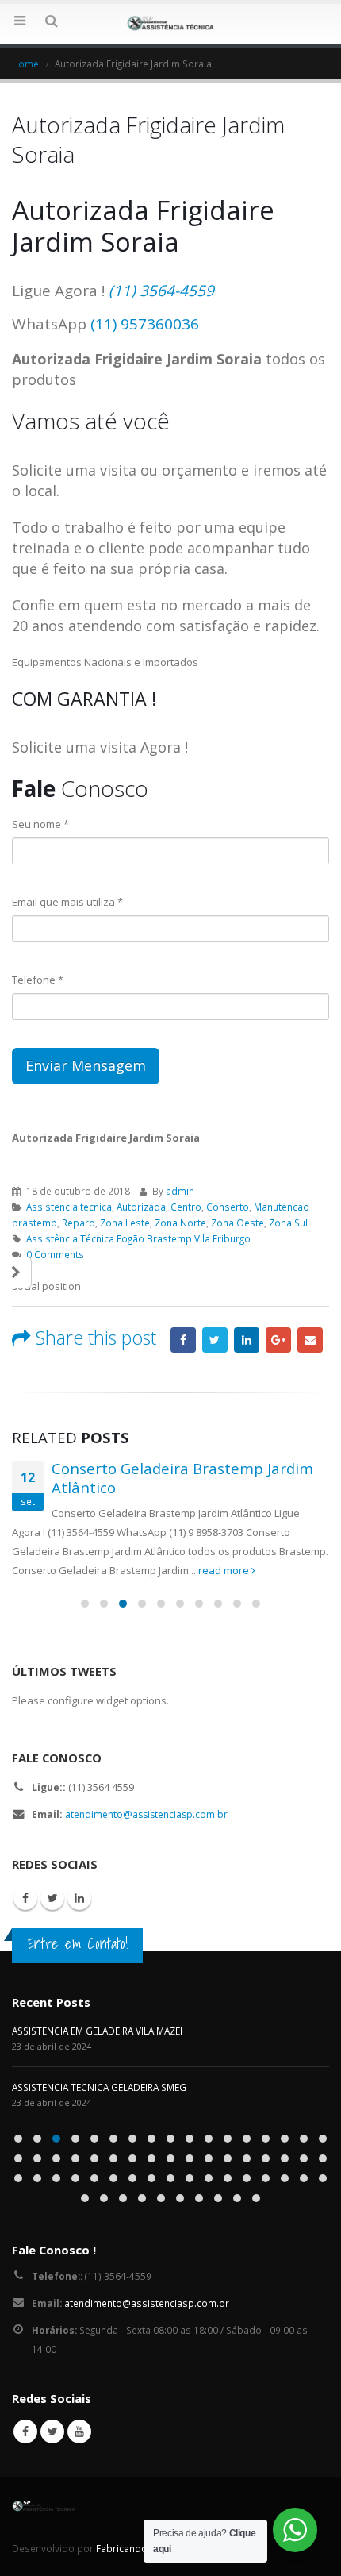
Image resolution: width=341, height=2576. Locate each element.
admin (180, 1191)
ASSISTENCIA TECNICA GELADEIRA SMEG (99, 2087)
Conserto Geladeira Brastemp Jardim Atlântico (182, 1478)
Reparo (79, 1223)
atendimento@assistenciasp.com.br (146, 1814)
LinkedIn (247, 1340)
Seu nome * (40, 824)
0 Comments (55, 1254)
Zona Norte (180, 1223)
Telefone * (38, 980)
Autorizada (141, 1207)
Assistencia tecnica (69, 1207)
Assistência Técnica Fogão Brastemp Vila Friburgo (138, 1238)
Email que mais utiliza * (67, 902)
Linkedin (79, 1898)
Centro (186, 1207)
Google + (278, 1340)
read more (225, 1570)
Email (310, 1340)
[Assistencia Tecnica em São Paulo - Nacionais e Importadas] (170, 23)
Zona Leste (125, 1223)
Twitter (215, 1340)
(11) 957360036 (145, 324)
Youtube (79, 2432)
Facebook (183, 1340)
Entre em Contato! (78, 1943)
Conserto (228, 1207)
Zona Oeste (238, 1223)
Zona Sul (288, 1223)
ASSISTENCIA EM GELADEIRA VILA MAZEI (97, 2031)
